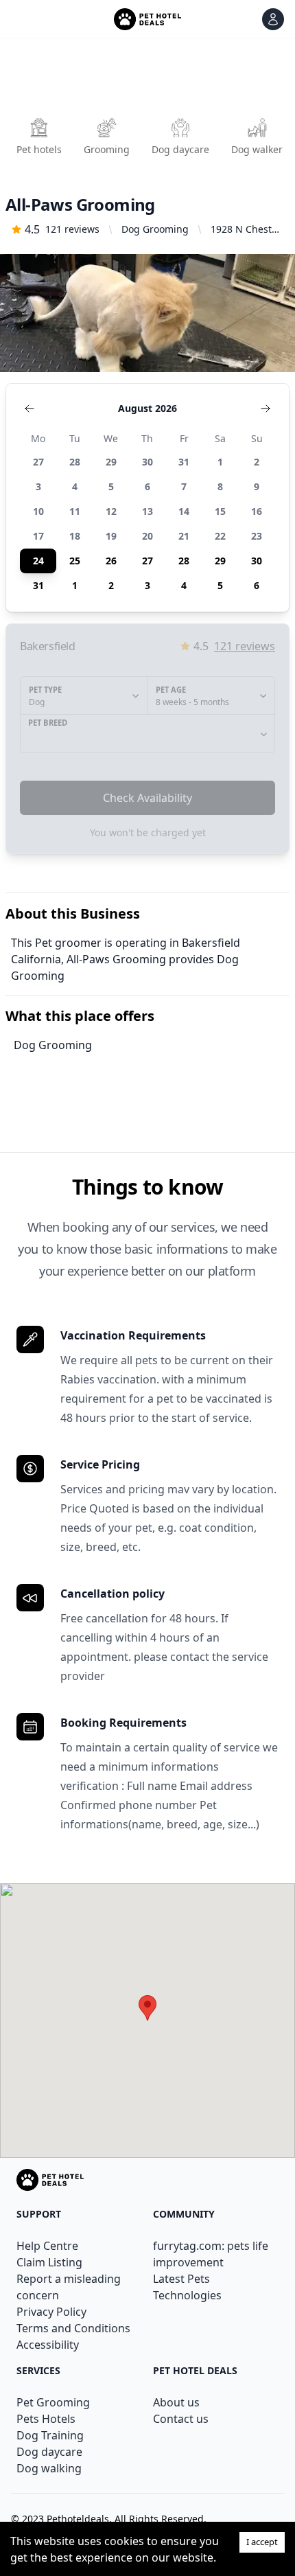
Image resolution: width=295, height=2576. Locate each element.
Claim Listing (49, 2262)
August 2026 (147, 408)
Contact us (181, 2419)
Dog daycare (49, 2452)
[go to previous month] (29, 409)
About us (176, 2402)
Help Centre (47, 2246)
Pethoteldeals (78, 2519)
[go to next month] (265, 409)
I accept (262, 2542)
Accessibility (48, 2345)
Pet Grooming (53, 2402)
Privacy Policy (51, 2312)
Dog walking (49, 2468)
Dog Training (50, 2435)
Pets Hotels (46, 2419)
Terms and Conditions (73, 2328)
